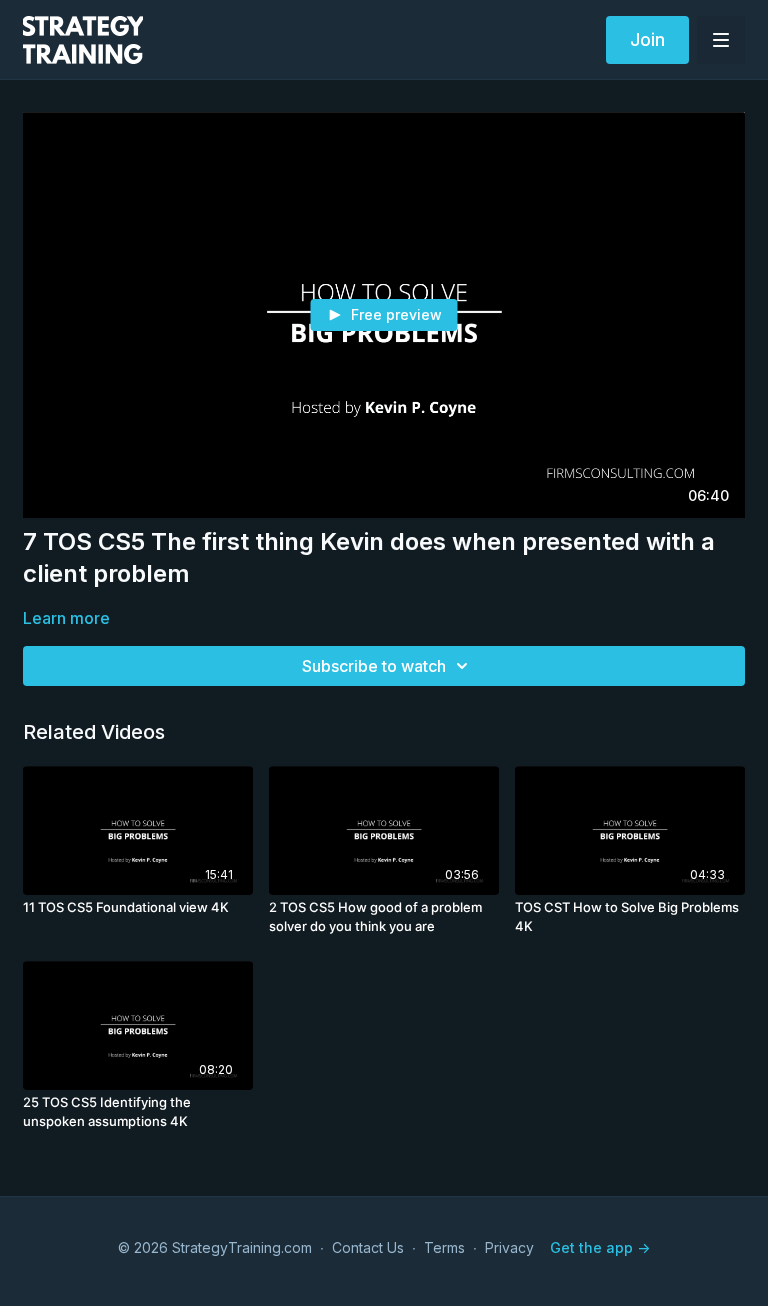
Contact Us (368, 1247)
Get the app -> (600, 1247)
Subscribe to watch (374, 666)
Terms (444, 1247)
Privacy (509, 1247)
